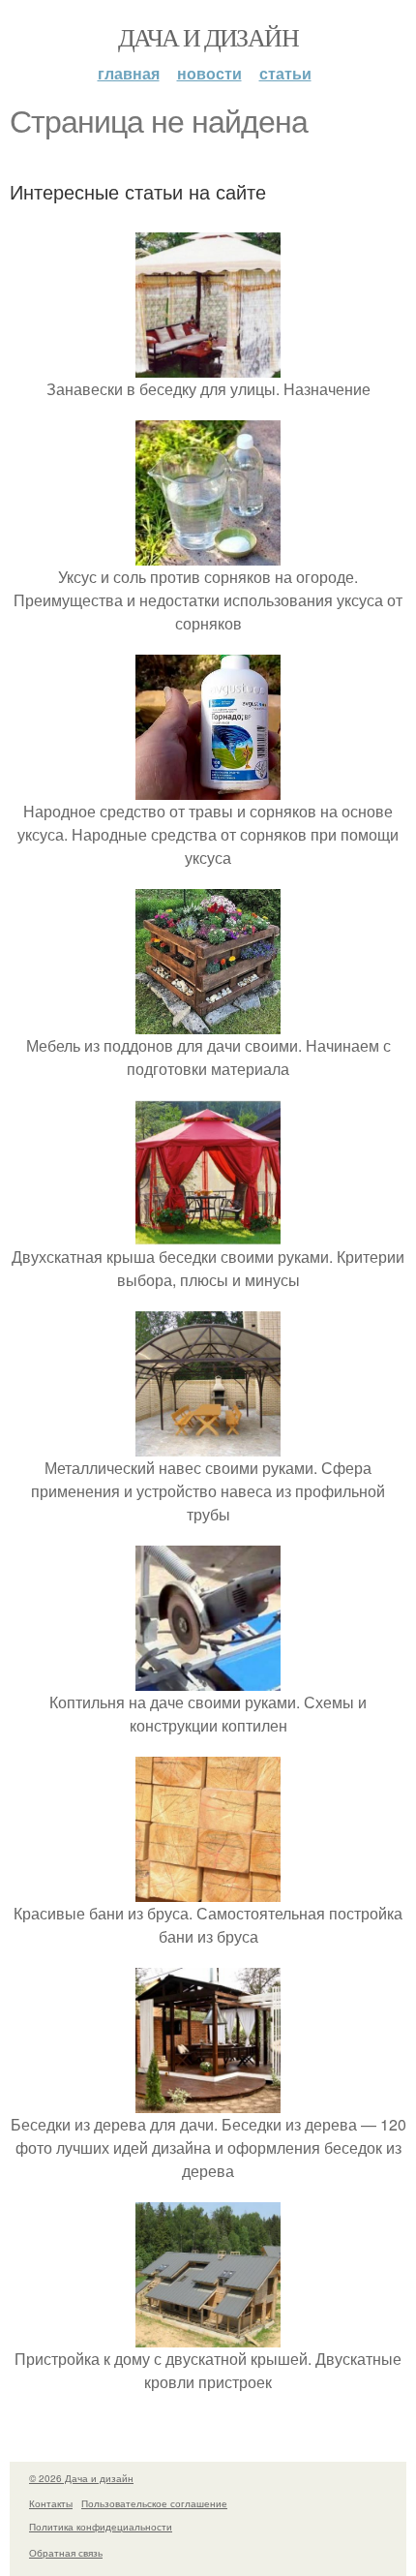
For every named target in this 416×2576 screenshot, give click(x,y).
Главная (129, 73)
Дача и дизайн (208, 37)
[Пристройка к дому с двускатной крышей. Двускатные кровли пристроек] (208, 2335)
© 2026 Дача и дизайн (81, 2478)
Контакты (51, 2503)
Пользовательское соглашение (154, 2503)
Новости (209, 73)
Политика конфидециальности (101, 2527)
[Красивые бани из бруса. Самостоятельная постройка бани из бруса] (208, 1890)
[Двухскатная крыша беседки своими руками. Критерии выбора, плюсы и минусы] (208, 1233)
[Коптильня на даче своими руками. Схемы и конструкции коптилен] (208, 1679)
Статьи (285, 73)
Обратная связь (66, 2553)
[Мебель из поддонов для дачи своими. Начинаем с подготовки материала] (208, 1022)
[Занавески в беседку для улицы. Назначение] (208, 366)
